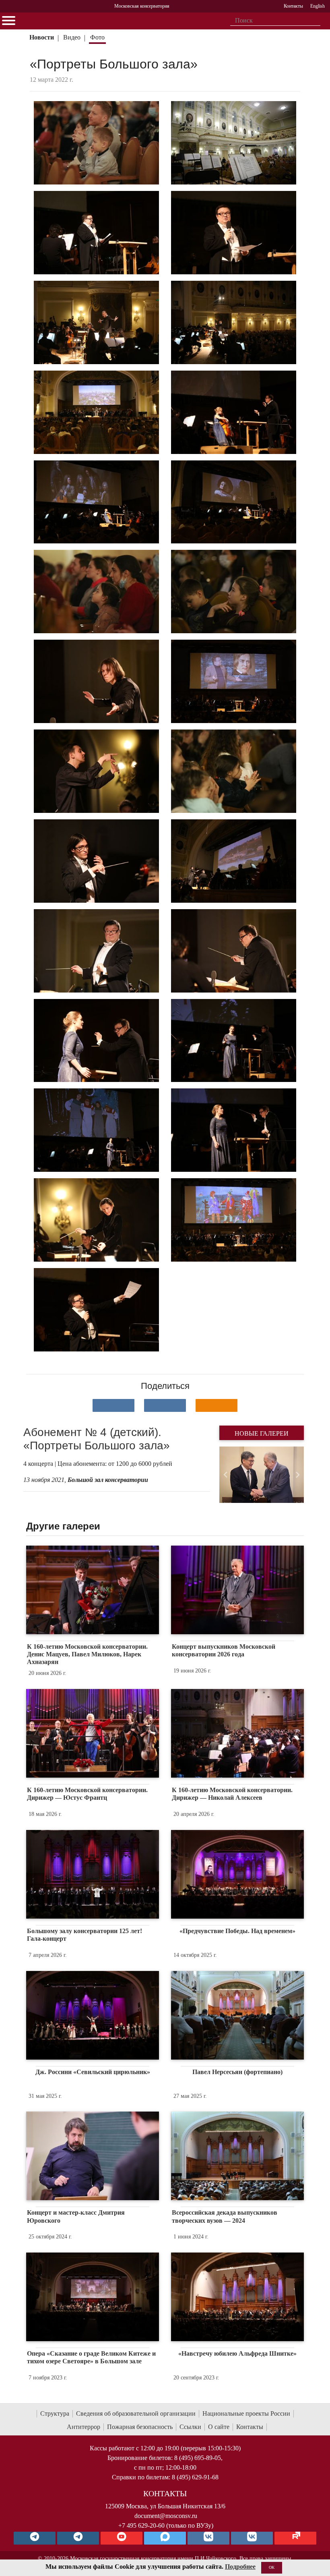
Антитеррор (84, 2427)
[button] (226, 1475)
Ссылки (190, 2427)
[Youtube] (122, 2538)
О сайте (219, 2427)
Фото (97, 37)
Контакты (250, 2427)
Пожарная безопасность (140, 2427)
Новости (42, 37)
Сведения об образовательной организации (136, 2413)
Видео (72, 37)
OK (272, 2567)
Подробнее (240, 2567)
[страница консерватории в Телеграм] (35, 2538)
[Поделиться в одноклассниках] (217, 1405)
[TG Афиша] (78, 2538)
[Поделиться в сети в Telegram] (165, 1405)
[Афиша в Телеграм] (295, 2538)
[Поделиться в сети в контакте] (113, 1405)
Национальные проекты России (246, 2413)
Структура (55, 2413)
